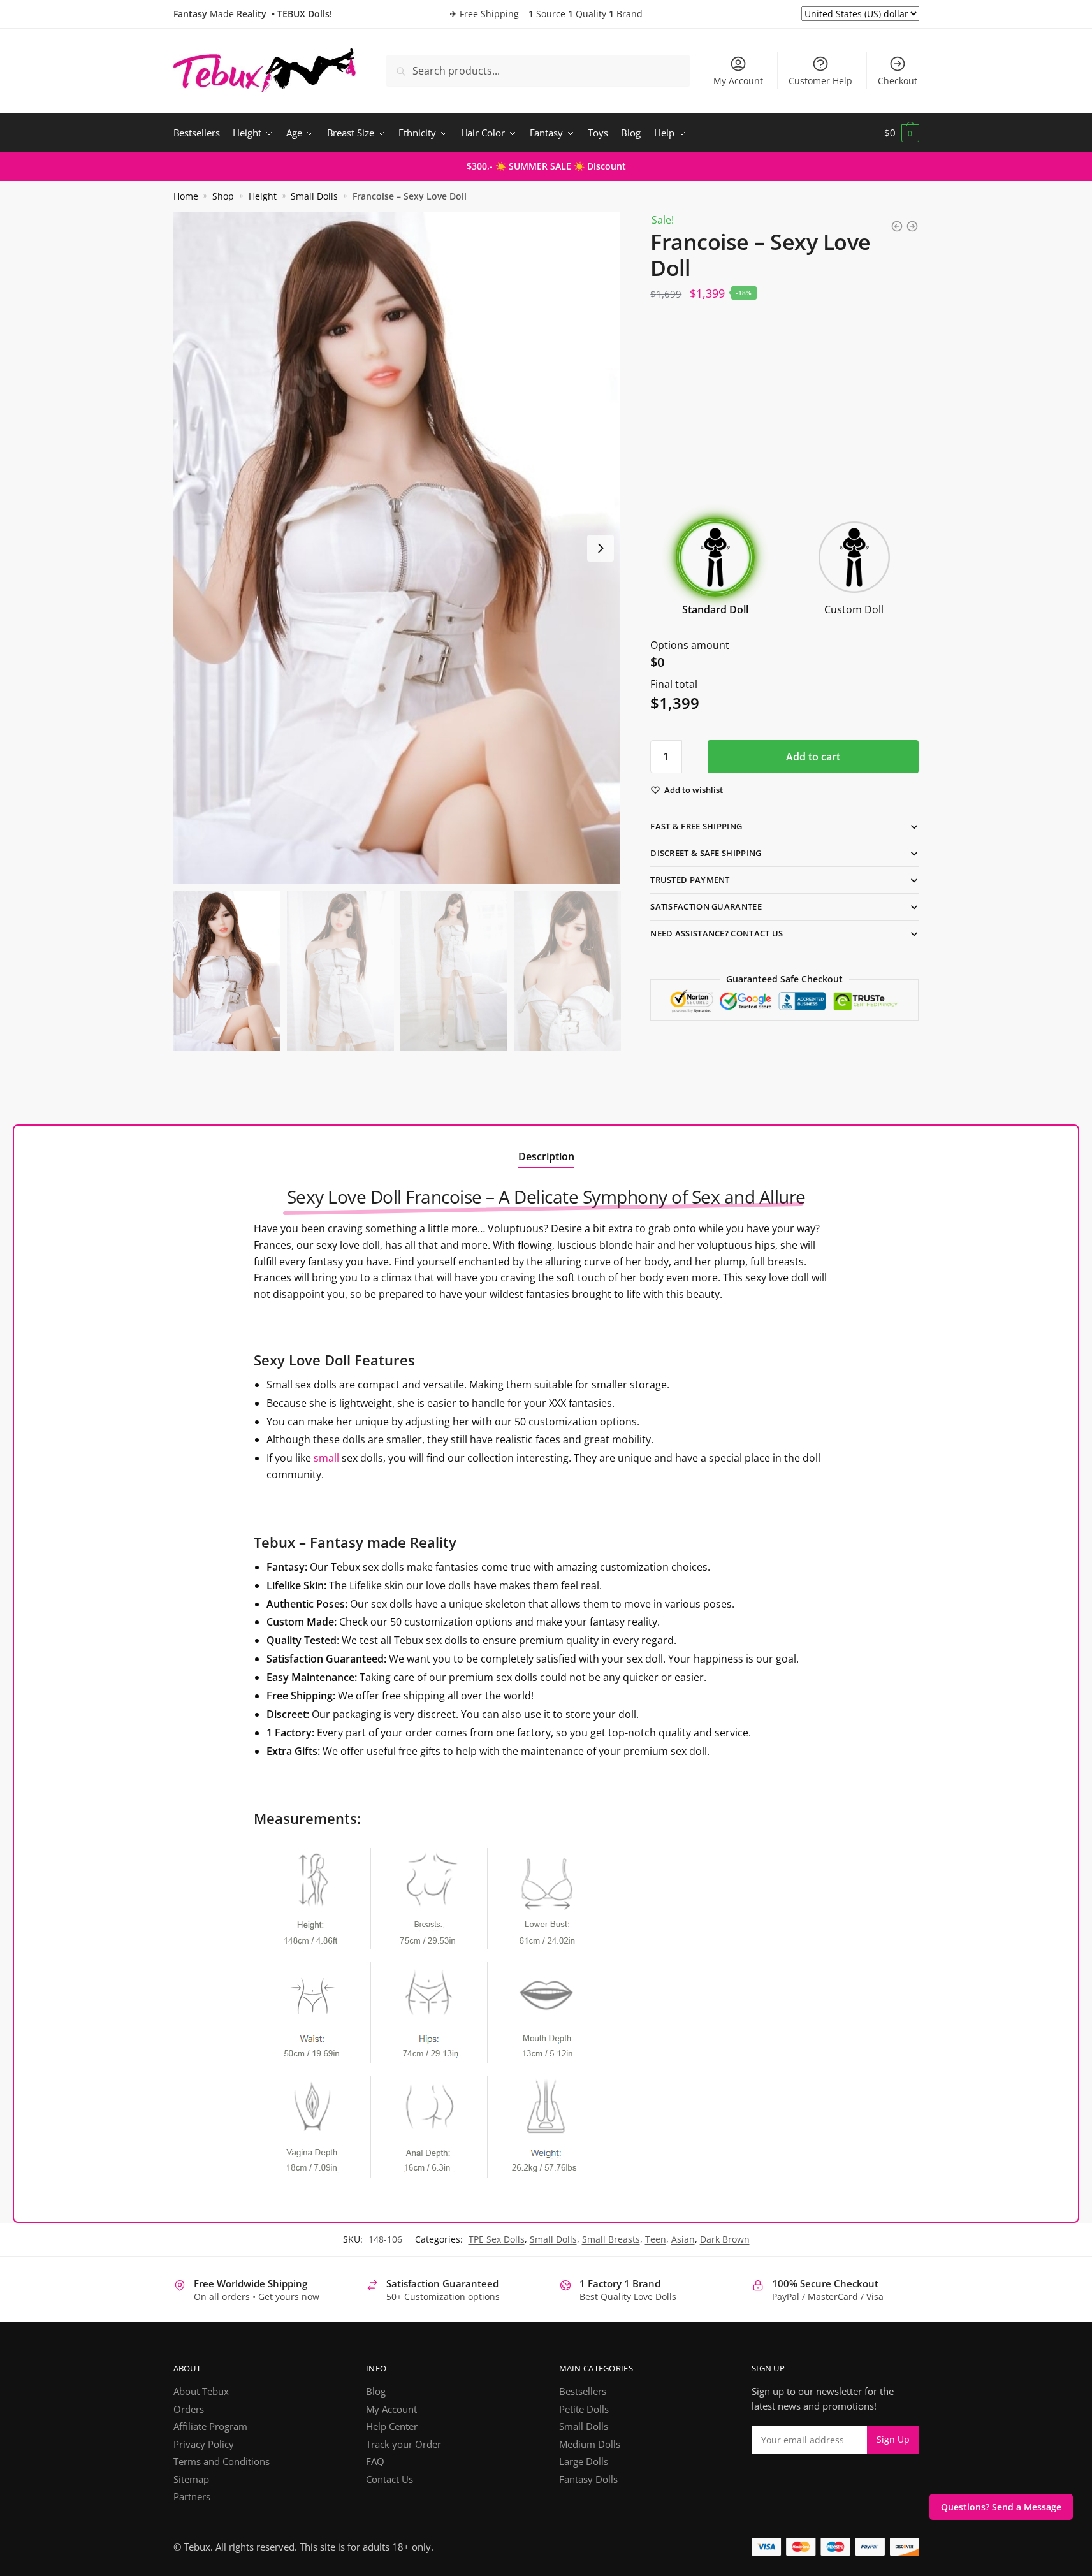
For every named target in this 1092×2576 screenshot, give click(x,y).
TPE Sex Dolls (497, 2239)
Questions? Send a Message (1001, 2507)
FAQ (375, 2461)
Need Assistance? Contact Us (717, 933)
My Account (738, 81)
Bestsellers (583, 2391)
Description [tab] (546, 1156)
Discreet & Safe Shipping (706, 853)
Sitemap (191, 2479)
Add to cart (813, 757)
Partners (192, 2496)
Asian (683, 2239)
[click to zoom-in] (397, 548)
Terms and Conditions (222, 2461)
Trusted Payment (690, 880)
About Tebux (201, 2391)
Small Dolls (314, 196)
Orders (189, 2409)
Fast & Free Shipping (696, 826)
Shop (223, 196)
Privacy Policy (204, 2444)
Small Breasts (611, 2239)
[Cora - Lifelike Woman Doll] (912, 226)
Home (186, 196)
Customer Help (820, 81)
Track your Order (404, 2444)
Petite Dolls (584, 2409)
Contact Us (389, 2479)
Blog (376, 2391)
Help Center (392, 2426)
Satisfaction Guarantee (706, 906)
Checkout (898, 81)
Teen (656, 2239)
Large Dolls (584, 2461)
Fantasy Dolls (588, 2479)
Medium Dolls (590, 2444)
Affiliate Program (210, 2426)
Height (263, 196)
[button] (601, 548)
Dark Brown (725, 2239)
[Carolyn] (897, 226)
